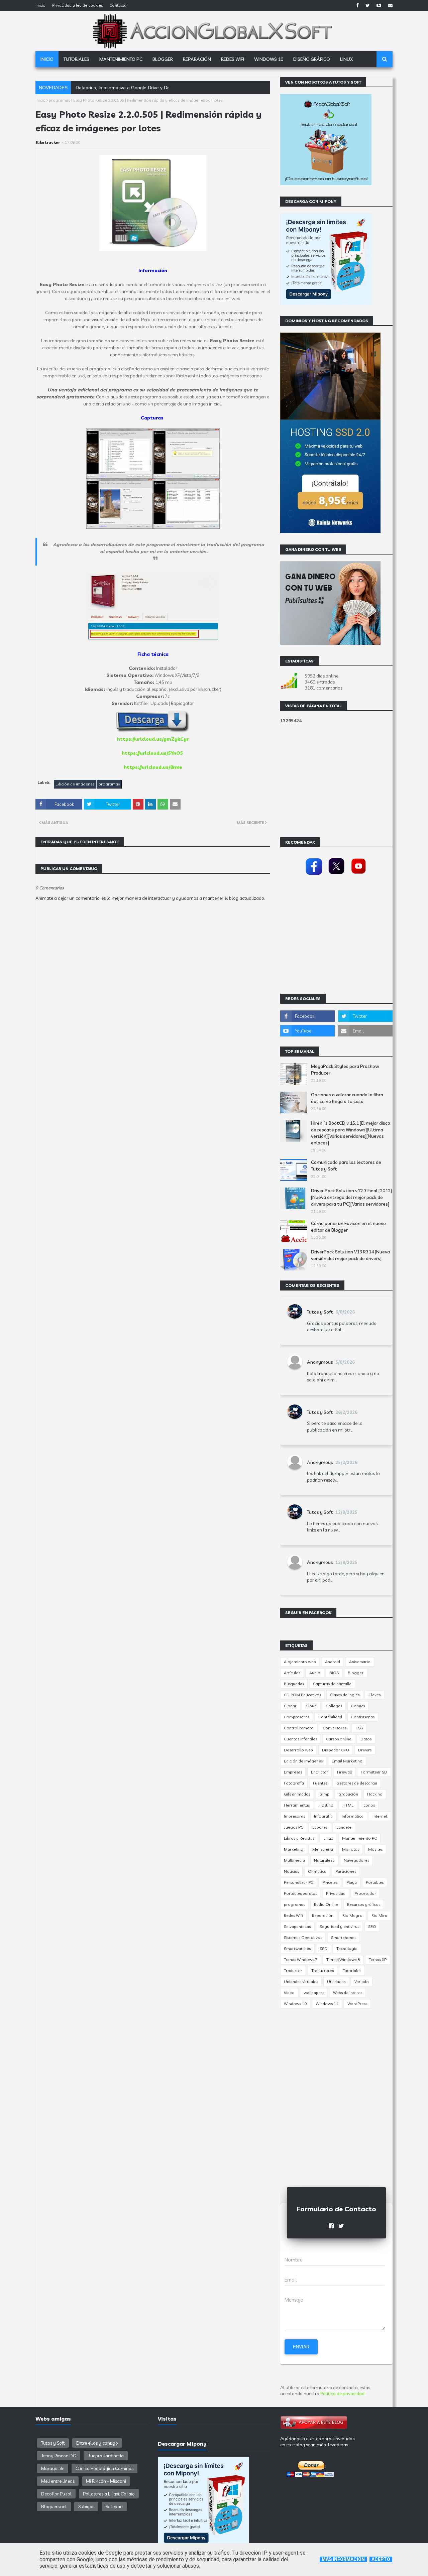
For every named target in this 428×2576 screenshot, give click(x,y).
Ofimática (317, 1871)
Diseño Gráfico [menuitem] (312, 59)
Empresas (293, 1772)
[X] (336, 875)
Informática (353, 1816)
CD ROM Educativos (302, 1695)
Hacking (375, 1794)
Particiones (346, 1871)
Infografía (323, 1816)
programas (59, 100)
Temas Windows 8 (343, 1959)
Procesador (365, 1893)
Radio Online (326, 1904)
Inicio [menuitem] (47, 59)
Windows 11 (327, 2004)
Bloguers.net (54, 2506)
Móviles (375, 1849)
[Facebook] (314, 875)
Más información (343, 2559)
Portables (375, 1882)
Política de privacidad (342, 2394)
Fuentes (320, 1783)
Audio (315, 1673)
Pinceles (330, 1882)
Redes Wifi (293, 1915)
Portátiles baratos (300, 1893)
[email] (389, 5)
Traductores (323, 1971)
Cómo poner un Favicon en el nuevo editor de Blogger (348, 1227)
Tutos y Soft (320, 1312)
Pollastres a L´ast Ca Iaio (109, 2494)
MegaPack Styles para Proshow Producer (345, 1070)
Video (289, 1993)
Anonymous (320, 1362)
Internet (380, 1816)
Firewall (344, 1772)
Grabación (348, 1794)
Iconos (369, 1805)
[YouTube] (359, 875)
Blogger (356, 1673)
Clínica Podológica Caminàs (104, 2468)
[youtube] (379, 5)
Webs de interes (348, 1993)
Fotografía (294, 1783)
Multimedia (294, 1860)
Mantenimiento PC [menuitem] (121, 59)
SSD (324, 1948)
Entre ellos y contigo (97, 2443)
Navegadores (356, 1860)
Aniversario (360, 1662)
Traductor (293, 1971)
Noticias (291, 1871)
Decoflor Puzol (56, 2494)
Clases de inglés (345, 1695)
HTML (348, 1805)
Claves (374, 1695)
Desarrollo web (298, 1750)
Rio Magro (352, 1915)
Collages (334, 1706)
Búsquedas (294, 1684)
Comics (358, 1706)
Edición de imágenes (75, 784)
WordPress (357, 2004)
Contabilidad (330, 1717)
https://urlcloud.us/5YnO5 (152, 753)
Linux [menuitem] (346, 59)
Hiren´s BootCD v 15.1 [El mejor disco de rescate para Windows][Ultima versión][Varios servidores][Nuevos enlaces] (351, 1133)
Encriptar (319, 1772)
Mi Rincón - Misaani (106, 2481)
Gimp (324, 1794)
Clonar (290, 1706)
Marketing (294, 1849)
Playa (352, 1882)
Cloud (311, 1706)
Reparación (323, 1915)
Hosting (326, 1805)
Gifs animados (297, 1794)
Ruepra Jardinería (106, 2456)
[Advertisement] (153, 1101)
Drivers (365, 1750)
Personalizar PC (299, 1882)
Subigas (86, 2506)
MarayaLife (53, 2468)
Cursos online (339, 1739)
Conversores (335, 1728)
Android (333, 1662)
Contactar (119, 5)
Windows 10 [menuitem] (269, 59)
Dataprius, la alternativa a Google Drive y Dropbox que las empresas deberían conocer (168, 88)
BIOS (334, 1673)
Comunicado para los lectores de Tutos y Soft (346, 1166)
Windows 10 (295, 2004)
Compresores (297, 1717)
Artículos (292, 1673)
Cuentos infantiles (300, 1739)
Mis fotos (351, 1849)
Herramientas (297, 1805)
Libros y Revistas (299, 1838)
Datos (366, 1739)
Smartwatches (297, 1948)
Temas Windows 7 (301, 1959)
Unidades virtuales (301, 1982)
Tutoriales (352, 1971)
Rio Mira (379, 1915)
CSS (359, 1728)
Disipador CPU (336, 1750)
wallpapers (314, 1993)
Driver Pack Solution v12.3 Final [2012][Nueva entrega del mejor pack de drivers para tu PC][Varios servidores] (351, 1197)
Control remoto (299, 1728)
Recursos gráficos (364, 1904)
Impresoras (294, 1816)
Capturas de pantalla (332, 1684)
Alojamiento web (300, 1662)
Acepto (381, 2559)
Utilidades (336, 1982)
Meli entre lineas (58, 2481)
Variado (362, 1982)
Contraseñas (363, 1717)
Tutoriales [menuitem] (76, 59)
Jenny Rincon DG (59, 2456)
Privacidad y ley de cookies (77, 5)
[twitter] (368, 5)
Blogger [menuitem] (163, 59)
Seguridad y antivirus (339, 1926)
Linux (328, 1838)
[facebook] (357, 5)
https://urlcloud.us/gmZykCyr (153, 739)
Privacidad (336, 1893)
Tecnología (347, 1948)
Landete (344, 1827)
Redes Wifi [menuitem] (233, 59)
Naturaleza (324, 1860)
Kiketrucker (48, 142)
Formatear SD (374, 1772)
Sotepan (114, 2506)
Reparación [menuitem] (197, 59)
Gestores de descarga (357, 1783)
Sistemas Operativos (303, 1937)
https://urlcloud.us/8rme (153, 767)
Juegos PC (294, 1827)
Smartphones (344, 1937)
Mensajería (323, 1849)
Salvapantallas (297, 1926)
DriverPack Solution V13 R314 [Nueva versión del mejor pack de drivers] (350, 1255)
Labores (320, 1827)
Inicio (40, 5)
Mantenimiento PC (359, 1838)
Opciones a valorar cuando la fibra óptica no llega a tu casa (347, 1098)
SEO (372, 1926)
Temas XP (378, 1959)
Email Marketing (347, 1761)
